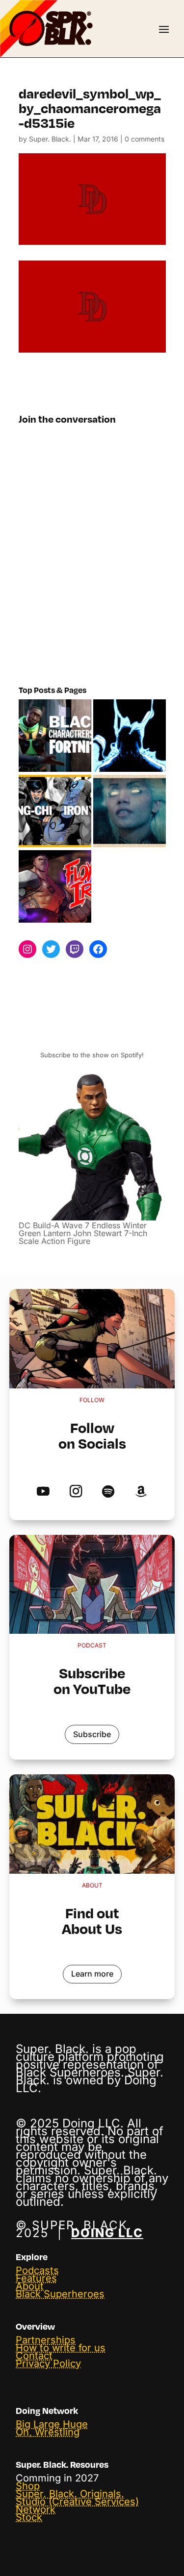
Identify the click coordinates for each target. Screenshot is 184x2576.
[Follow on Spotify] (108, 1492)
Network (36, 2509)
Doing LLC (107, 2233)
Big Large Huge (52, 2424)
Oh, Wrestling (48, 2432)
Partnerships (46, 2340)
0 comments (145, 139)
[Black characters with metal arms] (55, 887)
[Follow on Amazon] (141, 1492)
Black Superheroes (60, 2294)
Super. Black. (50, 139)
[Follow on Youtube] (43, 1492)
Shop (28, 2486)
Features (36, 2278)
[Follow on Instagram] (76, 1492)
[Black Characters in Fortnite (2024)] (55, 736)
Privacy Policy (48, 2363)
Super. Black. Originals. (70, 2494)
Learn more (92, 1974)
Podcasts (37, 2270)
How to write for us (61, 2348)
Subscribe (92, 1734)
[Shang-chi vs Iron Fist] (55, 811)
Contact (34, 2356)
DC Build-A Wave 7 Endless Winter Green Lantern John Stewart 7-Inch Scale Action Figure (83, 1233)
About (30, 2286)
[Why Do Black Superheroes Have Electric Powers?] (130, 736)
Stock (29, 2517)
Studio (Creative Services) (77, 2502)
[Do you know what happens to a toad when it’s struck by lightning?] (130, 811)
